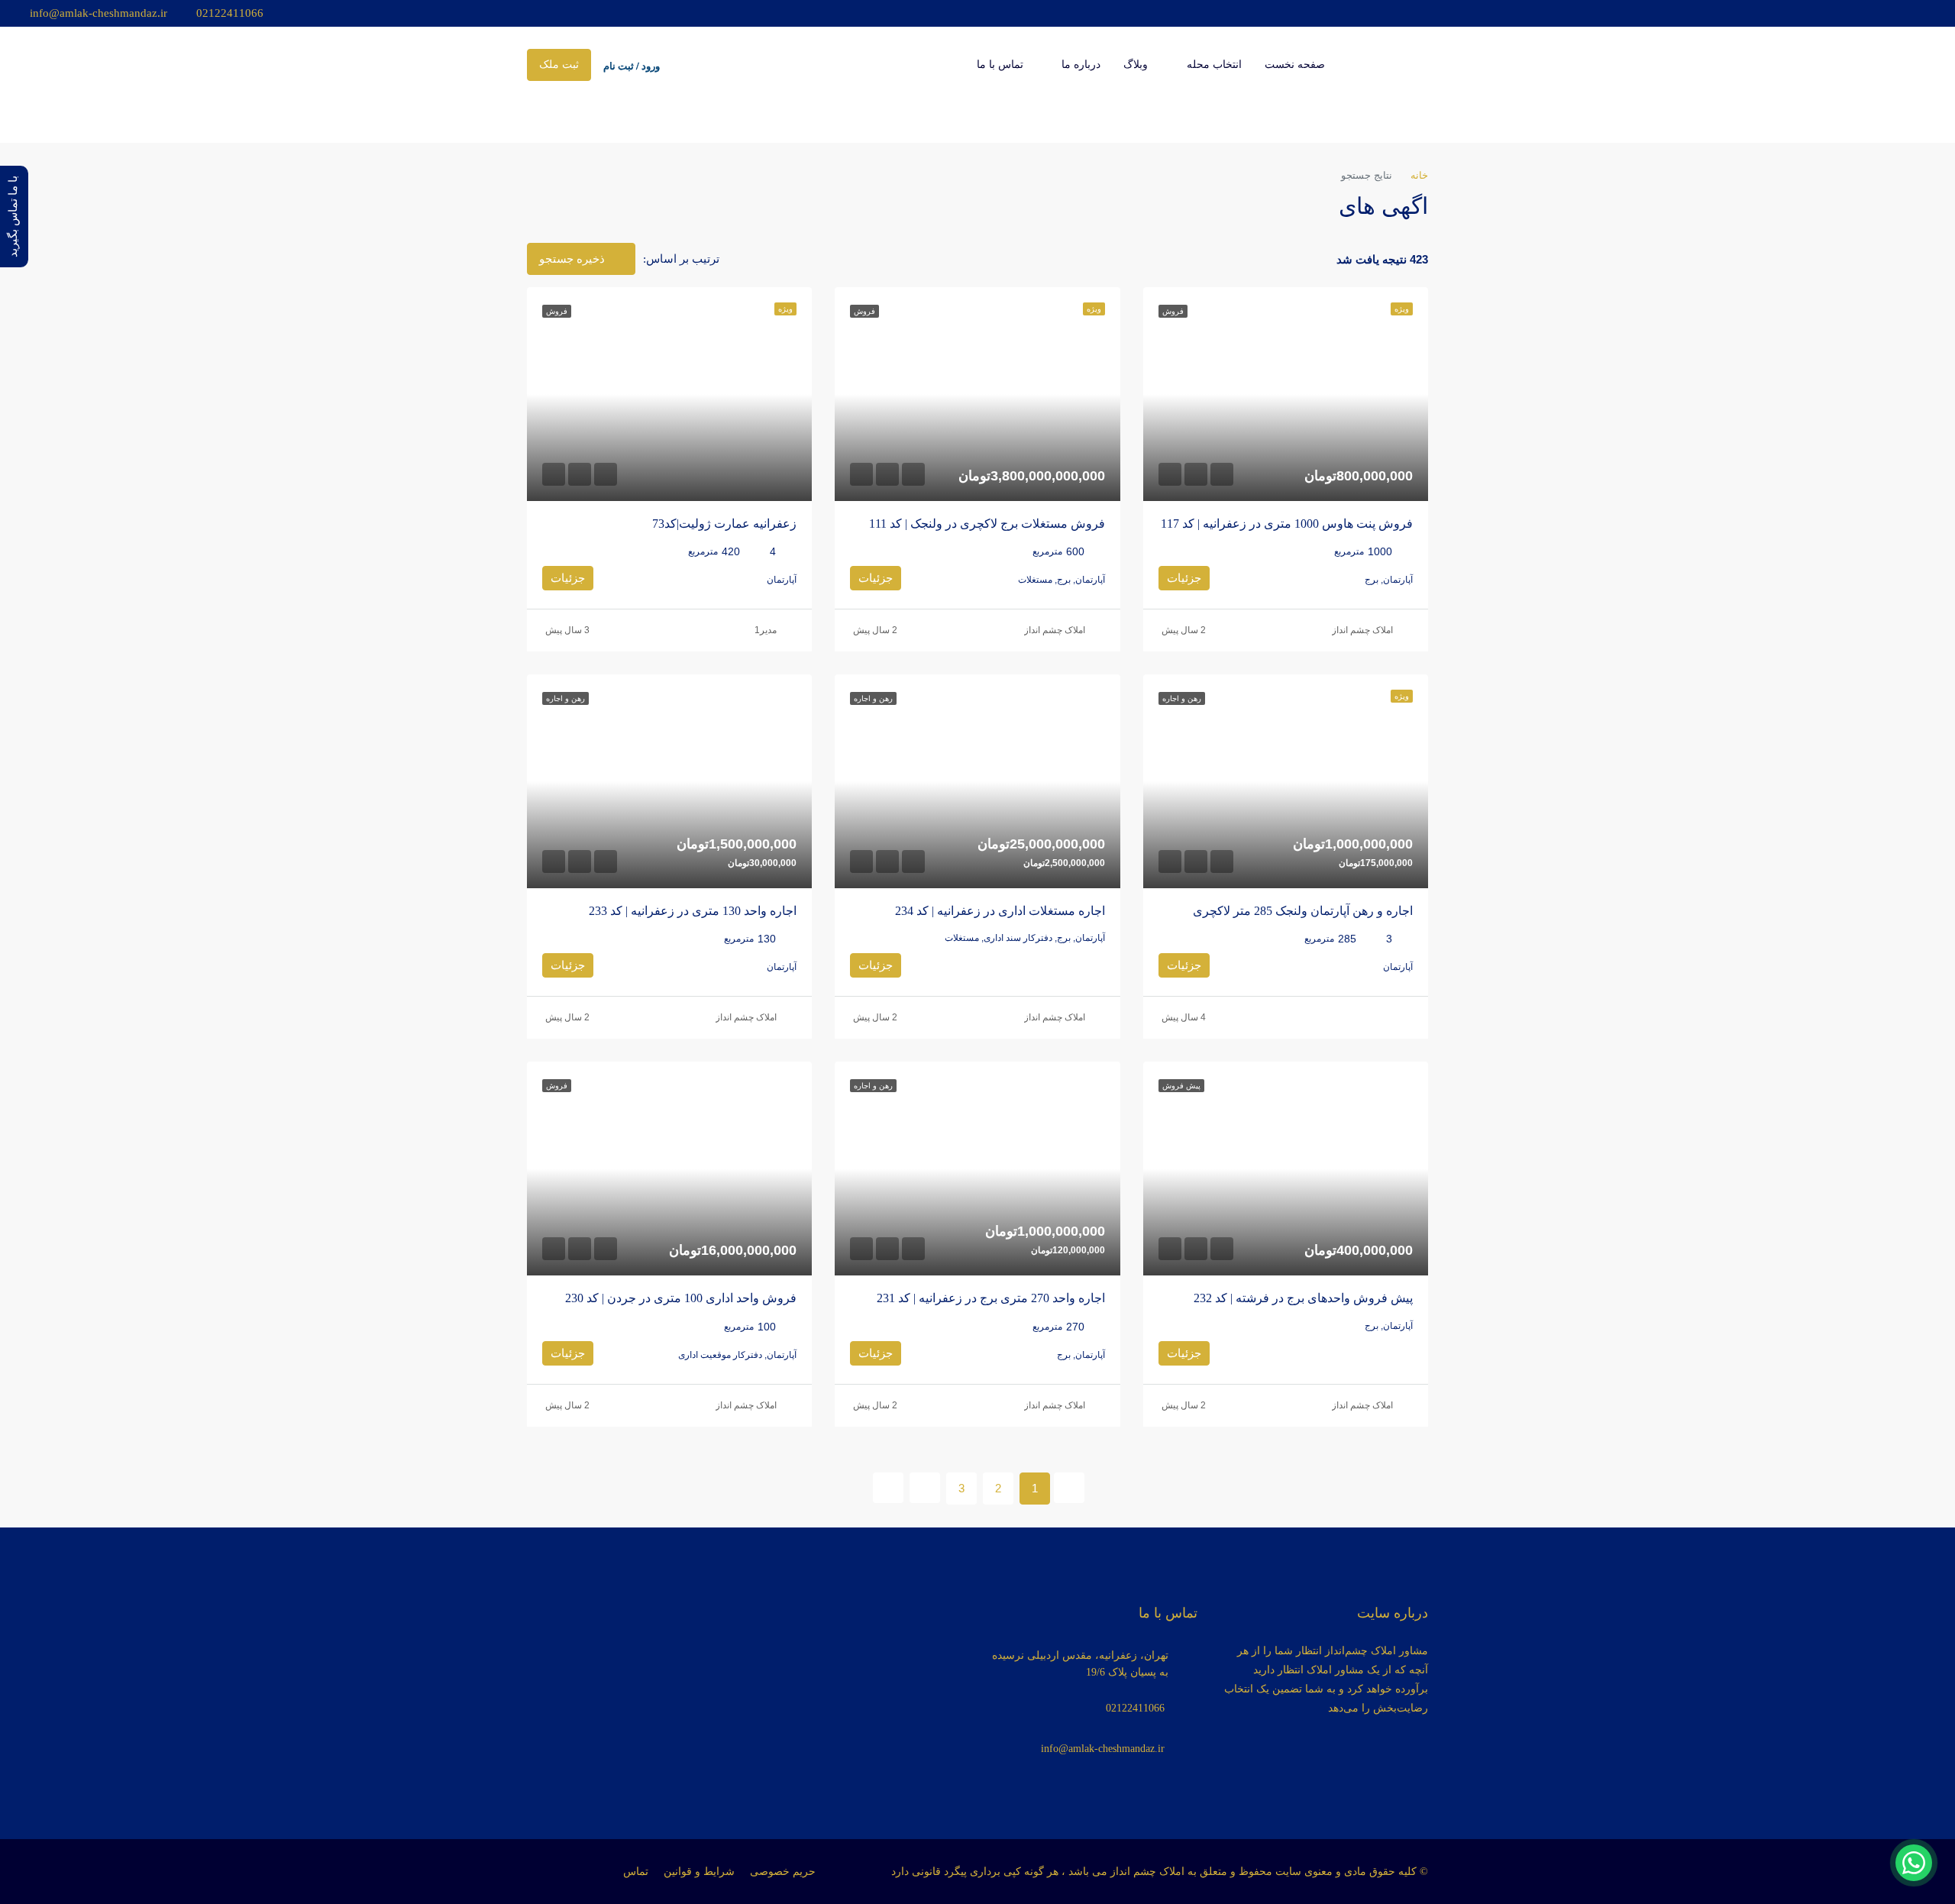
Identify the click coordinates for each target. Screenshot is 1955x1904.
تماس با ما (1000, 65)
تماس (636, 1872)
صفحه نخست (1295, 65)
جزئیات (1184, 578)
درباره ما (1081, 65)
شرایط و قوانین (699, 1872)
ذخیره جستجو (574, 259)
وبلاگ (1136, 65)
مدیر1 (766, 630)
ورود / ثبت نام (632, 66)
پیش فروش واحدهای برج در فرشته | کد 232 (1303, 1298)
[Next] (925, 1488)
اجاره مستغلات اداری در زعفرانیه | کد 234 (1000, 911)
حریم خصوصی (783, 1872)
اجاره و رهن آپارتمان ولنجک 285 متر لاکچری (1303, 911)
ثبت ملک (559, 65)
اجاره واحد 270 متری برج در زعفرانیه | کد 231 (991, 1298)
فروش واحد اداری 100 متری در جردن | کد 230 (681, 1298)
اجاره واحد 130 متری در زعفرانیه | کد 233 (693, 911)
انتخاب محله (1214, 65)
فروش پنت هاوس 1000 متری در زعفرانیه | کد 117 (1287, 524)
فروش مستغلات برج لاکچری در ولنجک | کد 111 (987, 524)
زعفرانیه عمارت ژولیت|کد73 (724, 524)
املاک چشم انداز (1362, 630)
